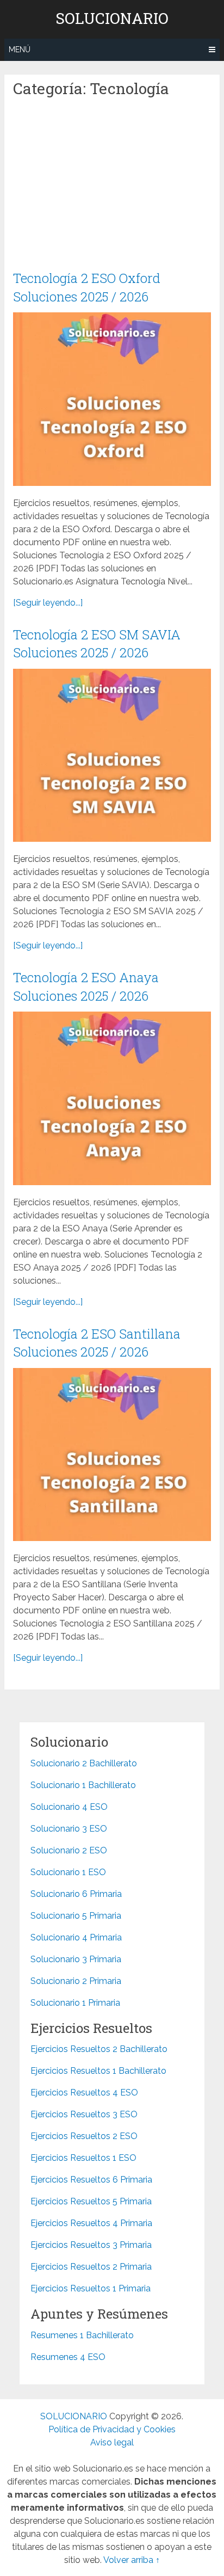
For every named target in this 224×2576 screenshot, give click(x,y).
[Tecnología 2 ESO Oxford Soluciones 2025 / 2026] (112, 399)
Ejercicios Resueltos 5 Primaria (91, 2201)
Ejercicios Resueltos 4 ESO (84, 2093)
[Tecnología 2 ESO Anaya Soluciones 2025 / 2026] (112, 1098)
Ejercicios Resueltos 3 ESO (84, 2114)
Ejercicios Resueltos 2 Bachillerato (99, 2049)
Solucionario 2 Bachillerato (84, 1763)
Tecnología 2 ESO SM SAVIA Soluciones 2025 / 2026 (97, 644)
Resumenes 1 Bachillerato (82, 2335)
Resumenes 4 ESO (68, 2357)
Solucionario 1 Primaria (75, 2003)
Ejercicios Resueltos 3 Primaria (91, 2245)
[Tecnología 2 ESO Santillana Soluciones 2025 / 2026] (112, 1455)
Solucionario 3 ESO (69, 1829)
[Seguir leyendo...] (48, 603)
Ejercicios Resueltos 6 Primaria (91, 2180)
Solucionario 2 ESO (69, 1850)
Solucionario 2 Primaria (76, 1981)
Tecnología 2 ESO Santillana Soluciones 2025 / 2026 (97, 1343)
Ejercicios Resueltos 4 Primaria (91, 2223)
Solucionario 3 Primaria (76, 1959)
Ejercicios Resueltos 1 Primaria (91, 2288)
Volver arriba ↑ (132, 2560)
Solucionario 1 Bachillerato (83, 1785)
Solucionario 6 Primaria (76, 1894)
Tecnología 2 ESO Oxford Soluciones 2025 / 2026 (87, 287)
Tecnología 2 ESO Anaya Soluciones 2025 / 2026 (86, 987)
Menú (20, 50)
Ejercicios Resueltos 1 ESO (83, 2158)
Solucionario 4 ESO (69, 1807)
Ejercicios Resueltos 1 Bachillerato (98, 2071)
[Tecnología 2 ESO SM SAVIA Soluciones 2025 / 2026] (112, 755)
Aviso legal (112, 2442)
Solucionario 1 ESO (68, 1872)
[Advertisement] (112, 189)
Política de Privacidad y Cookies (112, 2429)
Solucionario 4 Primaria (76, 1937)
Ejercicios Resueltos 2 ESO (84, 2136)
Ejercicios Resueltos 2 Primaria (91, 2267)
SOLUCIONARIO (112, 19)
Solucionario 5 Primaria (76, 1916)
